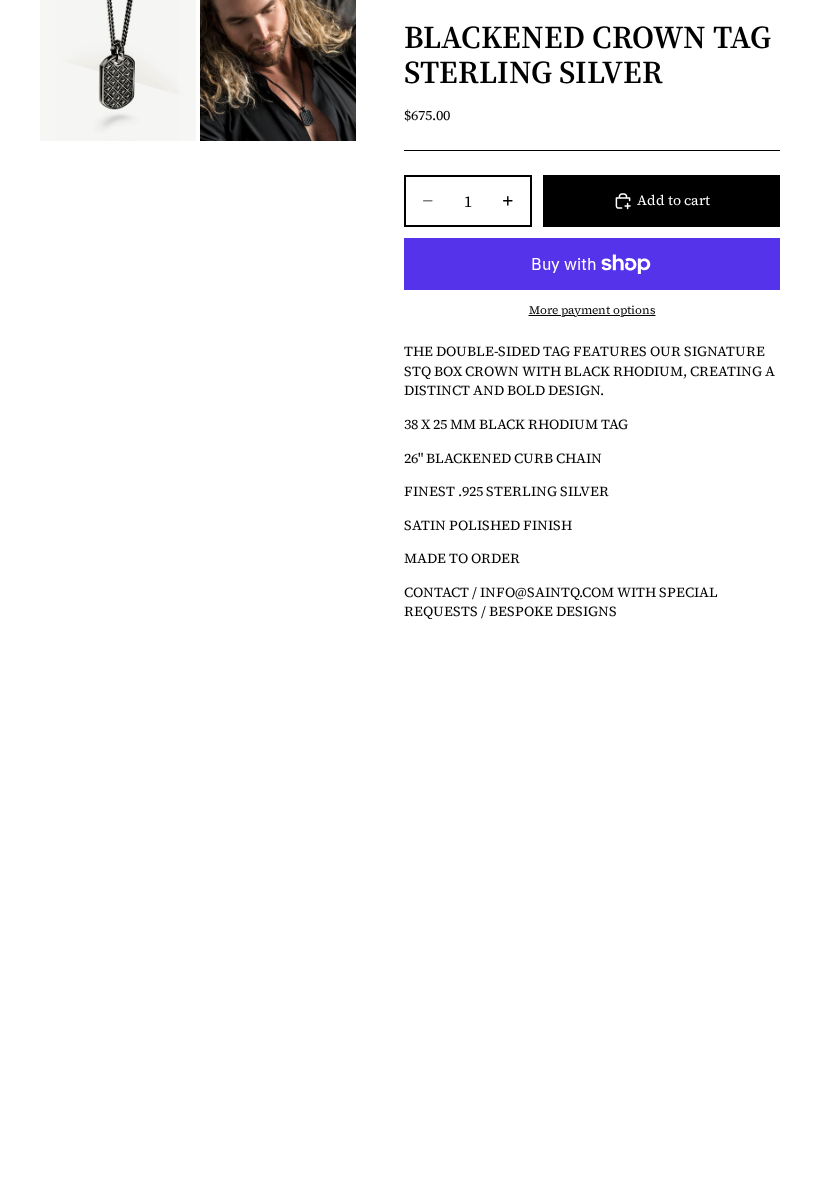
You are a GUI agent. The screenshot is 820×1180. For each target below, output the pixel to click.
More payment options (592, 310)
